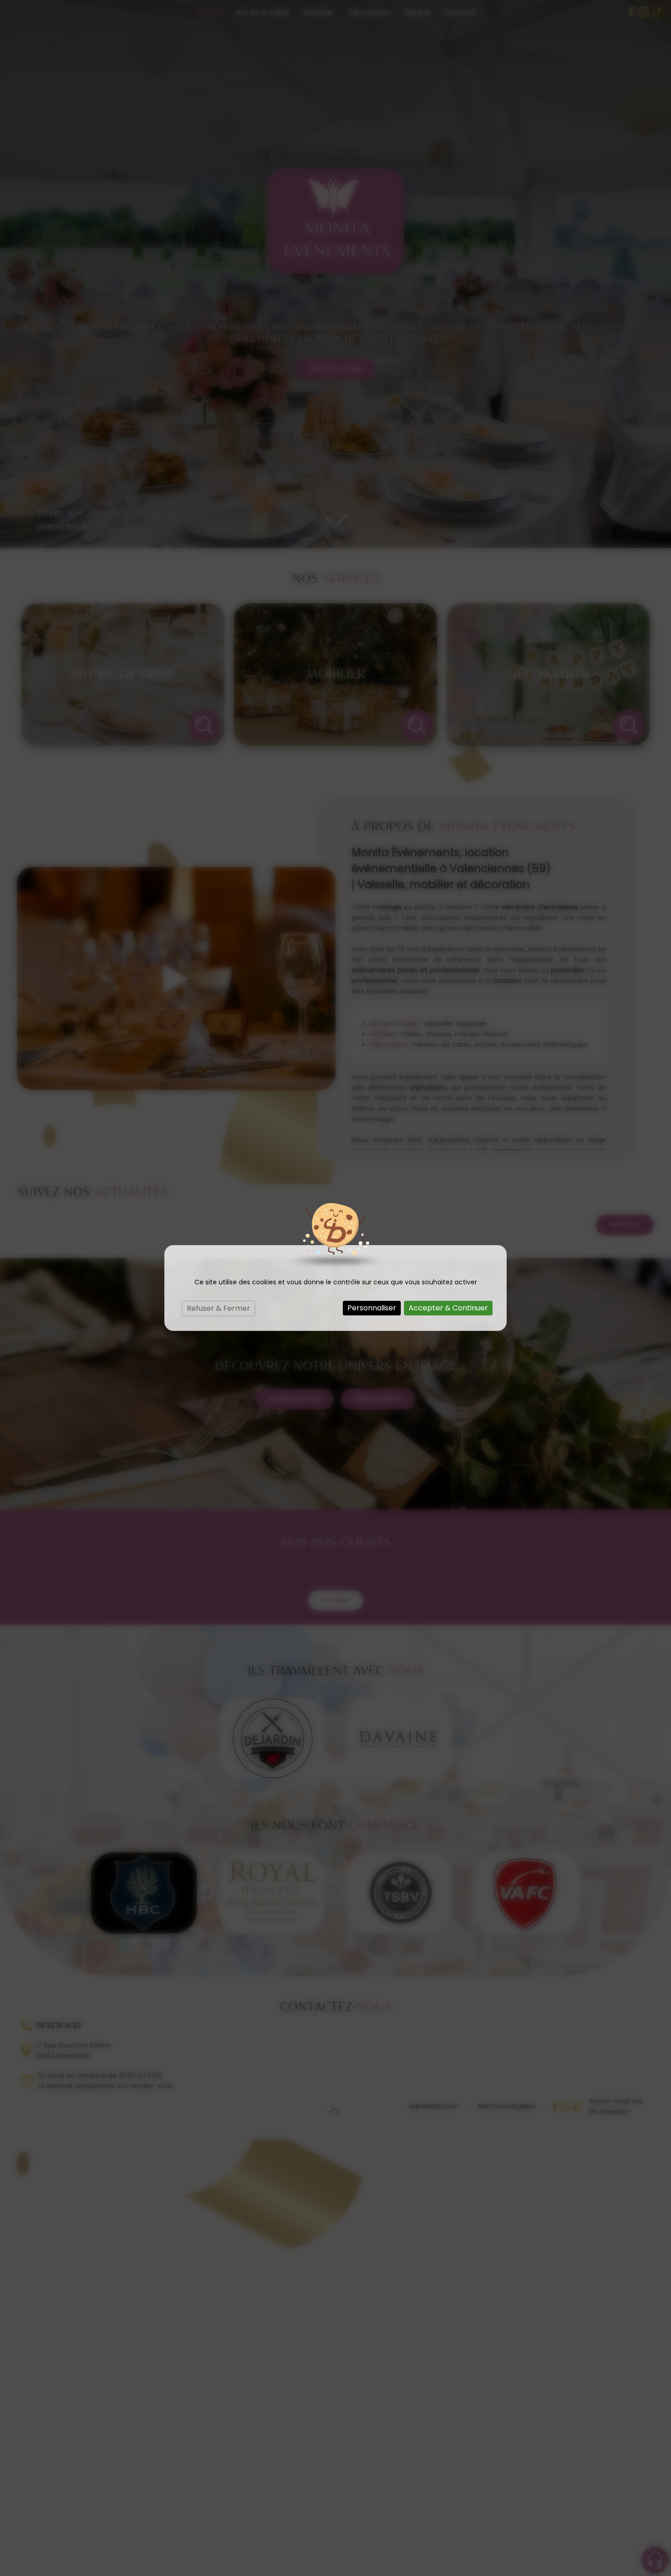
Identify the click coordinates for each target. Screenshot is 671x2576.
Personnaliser (372, 1308)
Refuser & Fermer (218, 1308)
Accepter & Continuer (448, 1308)
